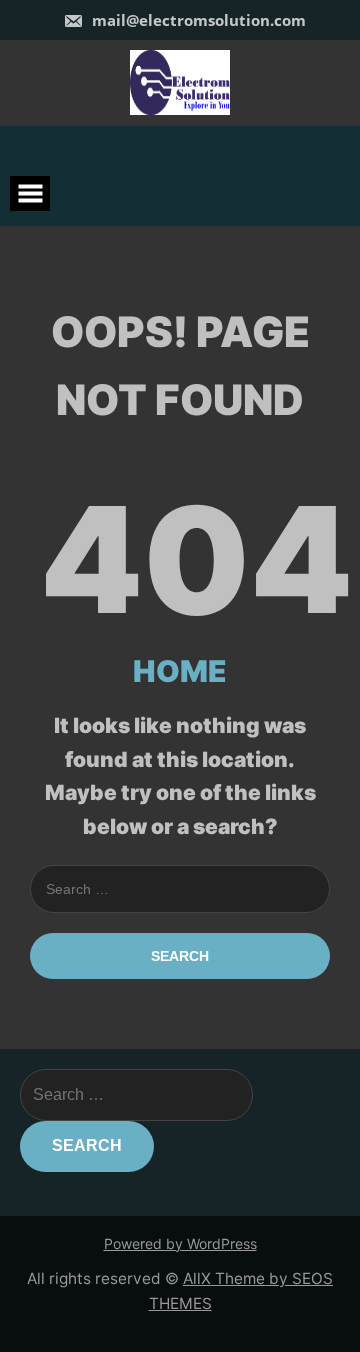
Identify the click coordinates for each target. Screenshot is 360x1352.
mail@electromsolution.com (197, 20)
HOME (180, 671)
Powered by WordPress (180, 1243)
